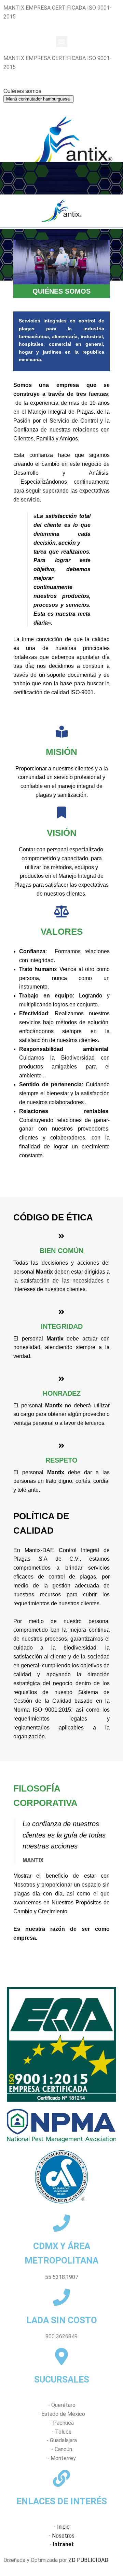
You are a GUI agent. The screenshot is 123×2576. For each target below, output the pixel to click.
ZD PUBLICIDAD (88, 2560)
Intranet (63, 2544)
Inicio (63, 2527)
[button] (62, 41)
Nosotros (63, 2536)
